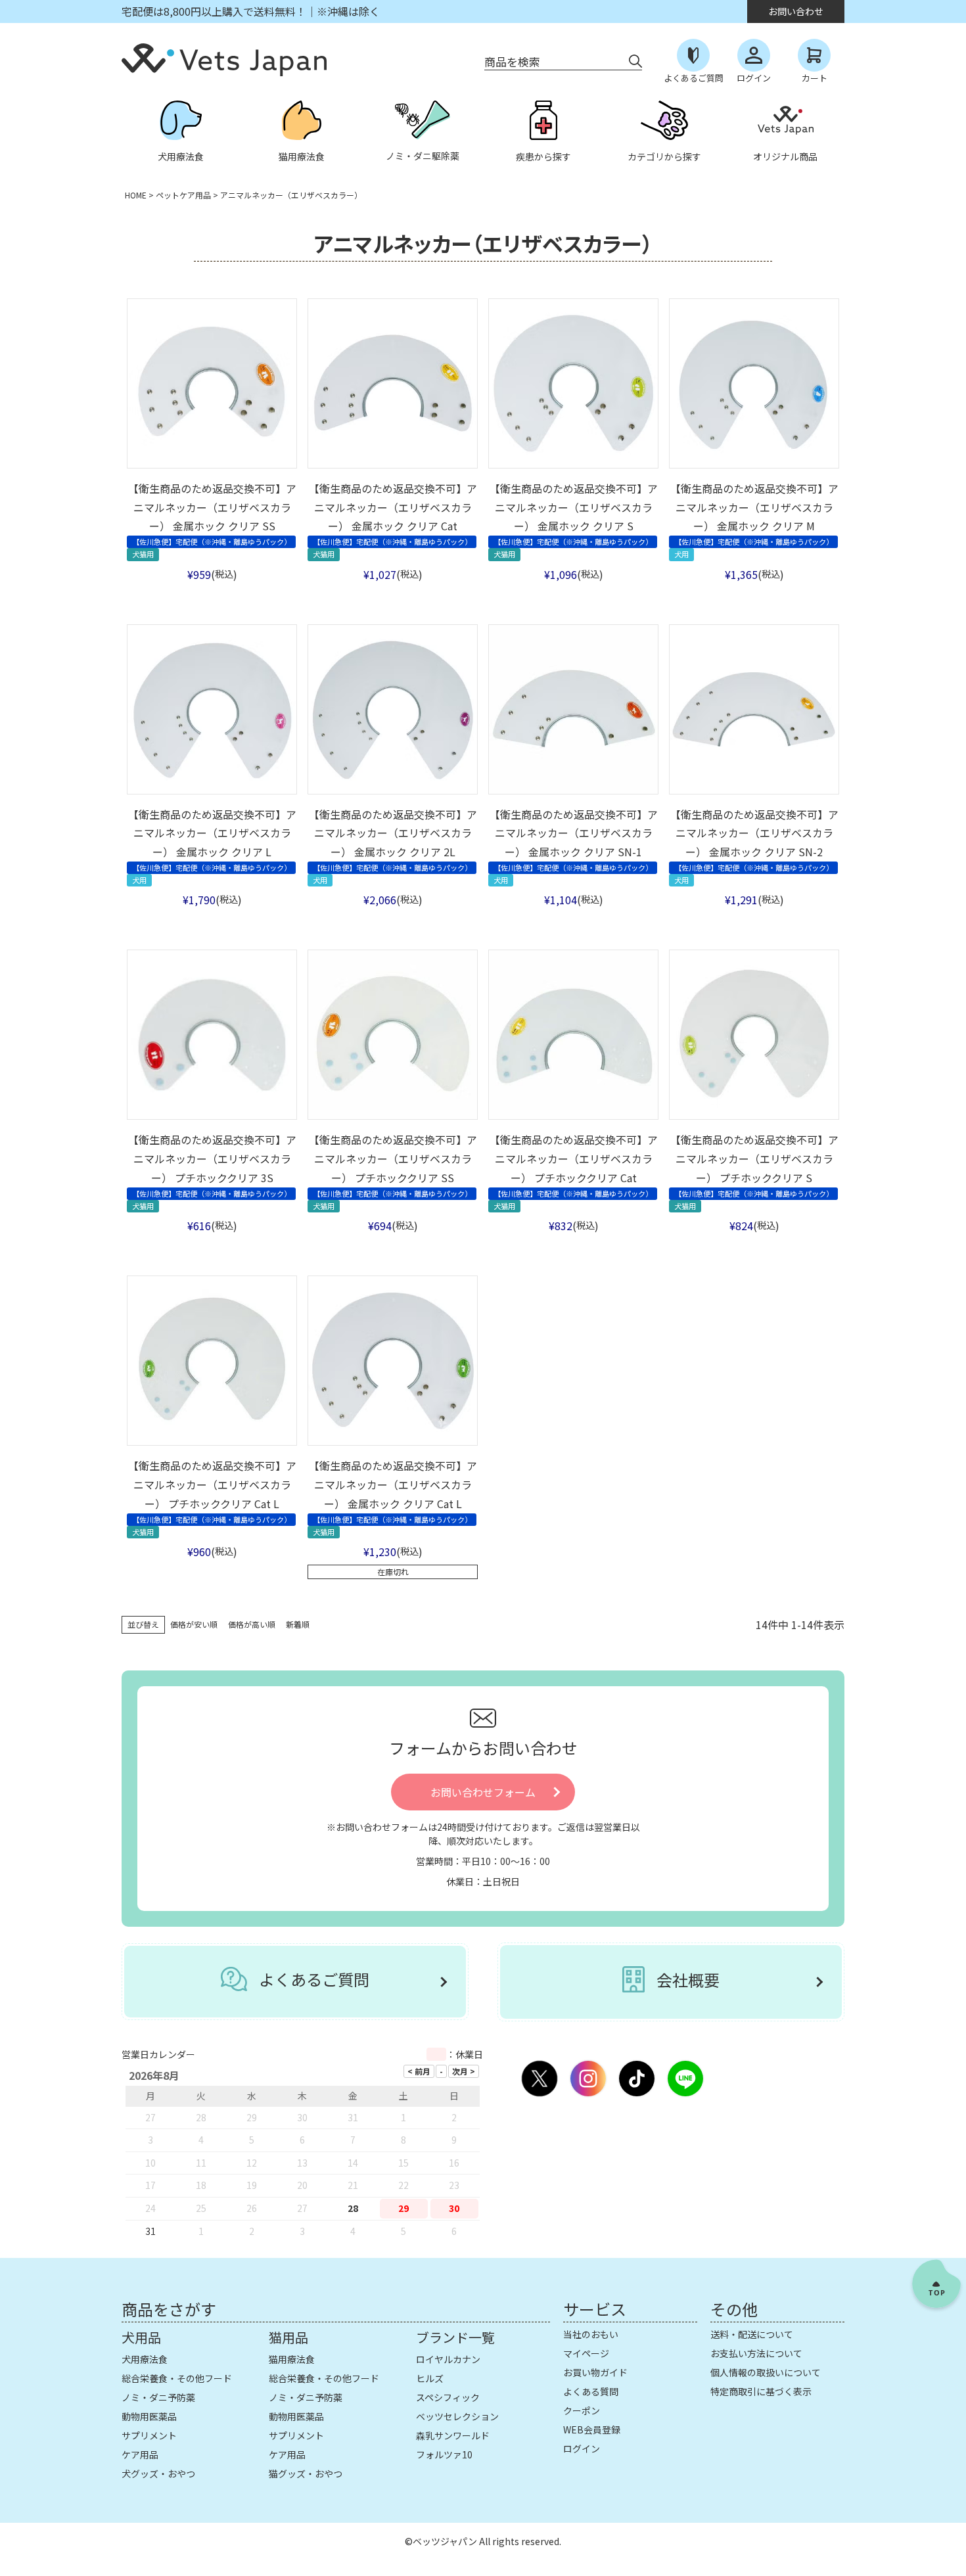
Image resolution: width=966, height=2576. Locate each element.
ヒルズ (430, 2378)
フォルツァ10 (444, 2454)
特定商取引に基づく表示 (761, 2391)
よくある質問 (591, 2391)
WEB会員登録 (592, 2429)
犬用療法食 (145, 2359)
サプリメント (149, 2435)
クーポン (582, 2410)
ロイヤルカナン (448, 2359)
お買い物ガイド (595, 2372)
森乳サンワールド (453, 2435)
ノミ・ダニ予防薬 (158, 2397)
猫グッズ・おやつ (306, 2473)
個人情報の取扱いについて (766, 2372)
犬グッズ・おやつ (158, 2473)
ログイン (582, 2449)
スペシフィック (448, 2397)
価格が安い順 (194, 1624)
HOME (136, 195)
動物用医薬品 (149, 2416)
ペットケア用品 (183, 195)
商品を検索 (512, 61)
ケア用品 (140, 2454)
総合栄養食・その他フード (177, 2378)
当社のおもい (591, 2334)
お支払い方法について (756, 2353)
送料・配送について (752, 2334)
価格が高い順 (252, 1624)
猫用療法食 (292, 2359)
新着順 (298, 1624)
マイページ (586, 2353)
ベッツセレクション (457, 2416)
